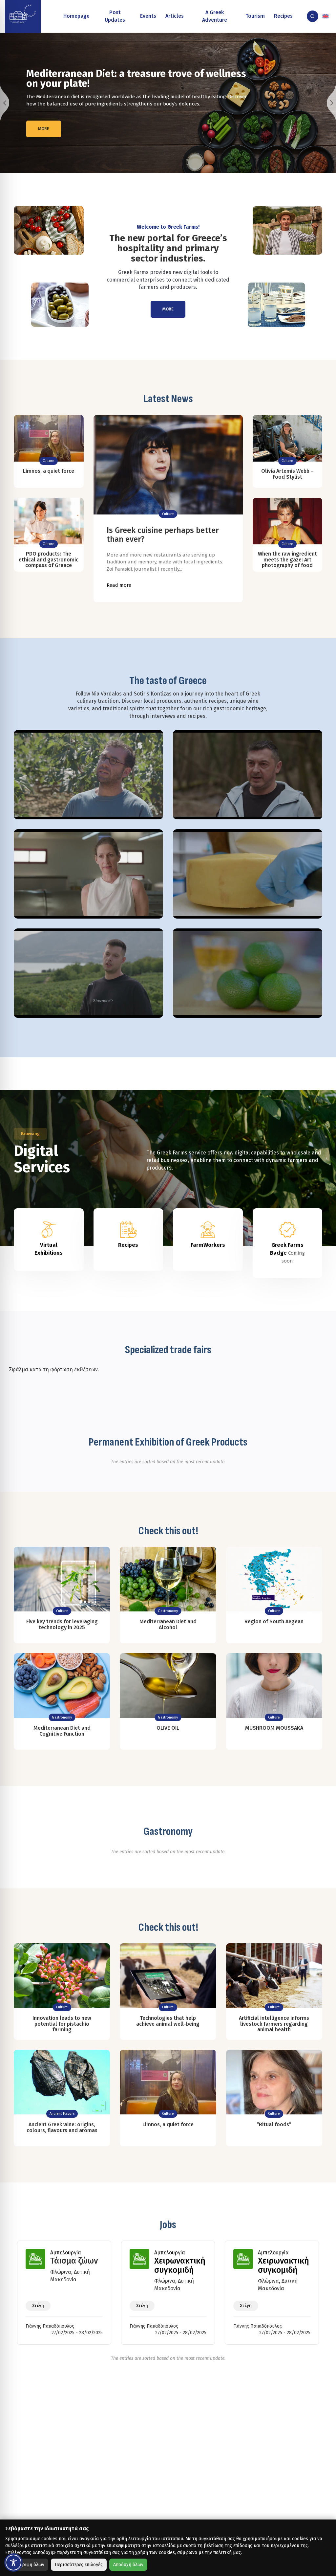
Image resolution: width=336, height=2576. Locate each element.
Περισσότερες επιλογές (79, 2565)
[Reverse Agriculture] (23, 16)
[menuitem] (326, 16)
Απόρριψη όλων (28, 2565)
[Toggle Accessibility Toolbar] (13, 2563)
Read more (119, 585)
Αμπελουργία (66, 2253)
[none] (326, 16)
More (44, 124)
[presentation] (5, 103)
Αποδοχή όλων (128, 2565)
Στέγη (38, 2305)
